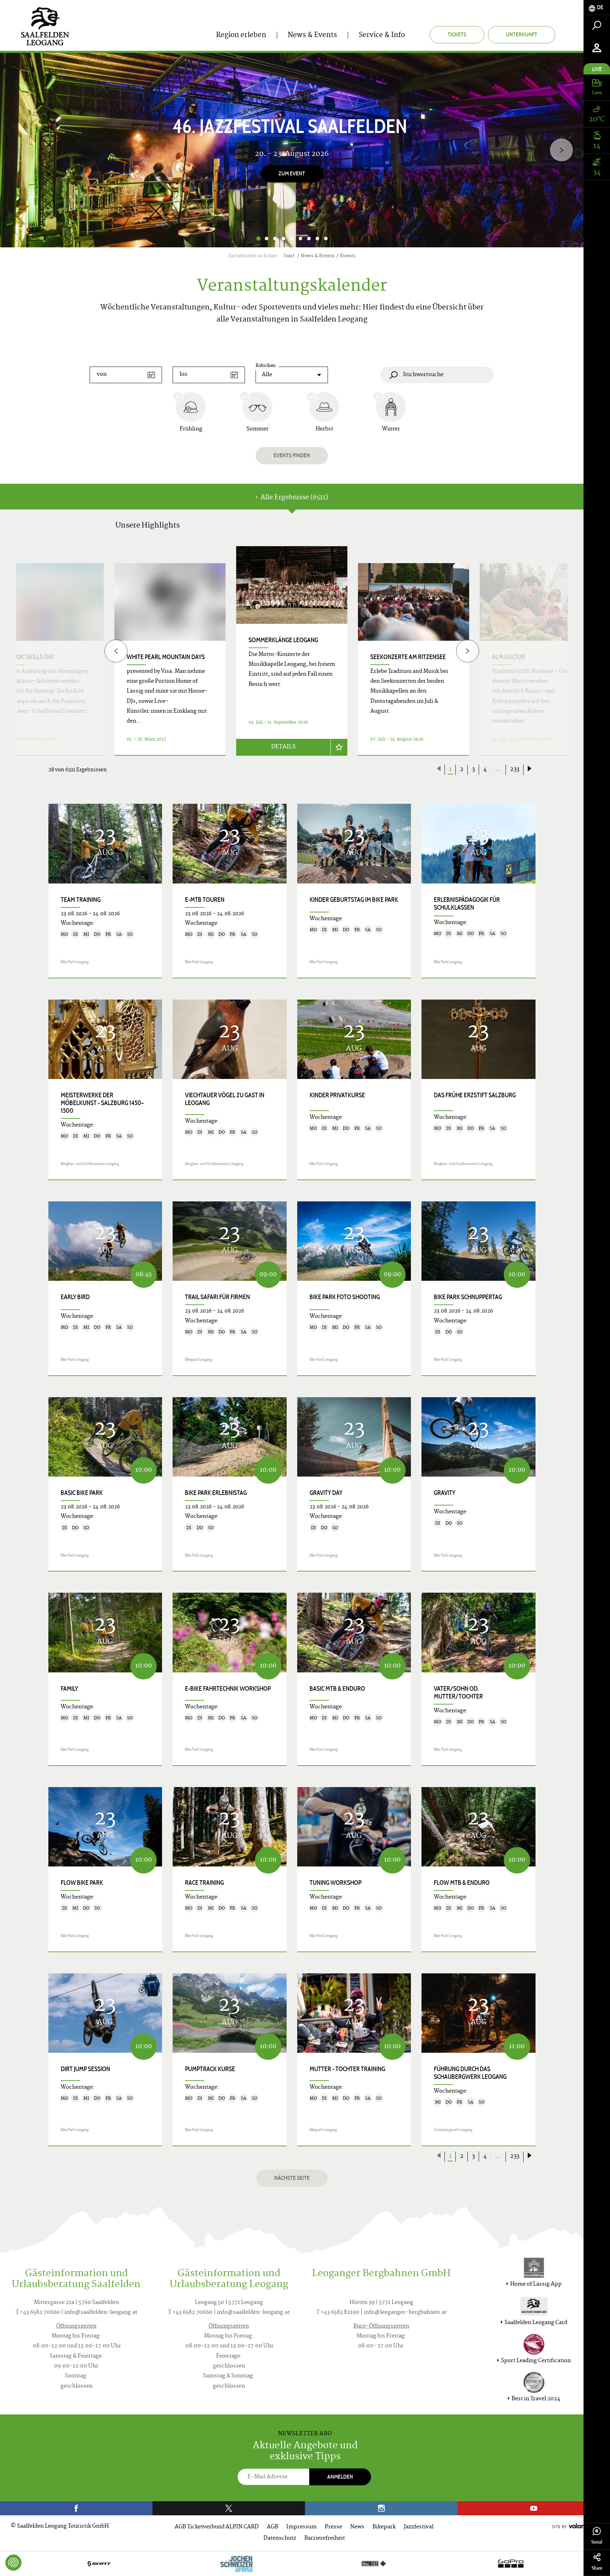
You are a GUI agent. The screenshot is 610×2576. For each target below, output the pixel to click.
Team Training (81, 900)
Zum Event (292, 174)
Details (283, 747)
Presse (333, 2527)
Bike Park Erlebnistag (216, 1493)
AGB (273, 2527)
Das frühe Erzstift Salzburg (475, 1095)
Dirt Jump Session (85, 2069)
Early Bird (75, 1297)
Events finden (292, 455)
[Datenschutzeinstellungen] (13, 2563)
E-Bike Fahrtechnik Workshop (228, 1689)
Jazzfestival (419, 2527)
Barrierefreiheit (325, 2538)
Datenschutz (280, 2538)
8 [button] (317, 239)
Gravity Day (326, 1493)
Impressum (301, 2527)
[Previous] (116, 651)
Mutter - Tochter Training (347, 2069)
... (498, 770)
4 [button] (283, 239)
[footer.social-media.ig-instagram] (381, 2508)
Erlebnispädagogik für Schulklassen (467, 904)
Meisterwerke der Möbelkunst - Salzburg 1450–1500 (102, 1103)
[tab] (597, 8)
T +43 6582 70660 (38, 2313)
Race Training (204, 1883)
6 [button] (300, 239)
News (357, 2527)
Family (69, 1689)
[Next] (561, 150)
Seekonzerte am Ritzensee (408, 657)
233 (515, 770)
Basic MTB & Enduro (337, 1689)
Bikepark (384, 2527)
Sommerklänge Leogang (283, 640)
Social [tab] (597, 2542)
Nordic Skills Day (30, 657)
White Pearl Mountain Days (166, 657)
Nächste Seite (292, 2178)
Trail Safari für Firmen (217, 1297)
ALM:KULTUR (509, 657)
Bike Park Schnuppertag (468, 1297)
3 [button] (275, 239)
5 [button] (292, 239)
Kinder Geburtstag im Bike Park (354, 900)
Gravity (445, 1493)
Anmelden (340, 2477)
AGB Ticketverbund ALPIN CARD (217, 2527)
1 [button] (258, 239)
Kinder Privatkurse (337, 1095)
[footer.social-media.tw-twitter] (229, 2508)
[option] (292, 150)
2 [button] (267, 239)
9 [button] (326, 239)
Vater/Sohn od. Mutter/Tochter (458, 1693)
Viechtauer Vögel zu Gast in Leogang (225, 1099)
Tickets (457, 34)
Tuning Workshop (336, 1883)
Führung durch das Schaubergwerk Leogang (470, 2073)
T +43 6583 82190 (338, 2313)
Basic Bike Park (82, 1493)
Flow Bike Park (82, 1883)
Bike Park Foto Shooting (345, 1297)
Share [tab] (597, 2568)
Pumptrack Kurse (210, 2069)
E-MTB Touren (205, 900)
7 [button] (309, 239)
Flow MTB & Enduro (462, 1883)
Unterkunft (522, 34)
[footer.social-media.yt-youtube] (534, 2508)
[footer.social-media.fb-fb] (76, 2508)
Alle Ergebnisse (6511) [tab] (294, 498)
